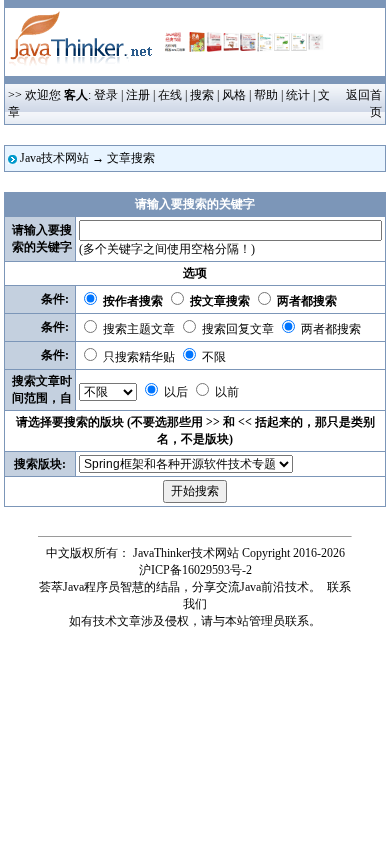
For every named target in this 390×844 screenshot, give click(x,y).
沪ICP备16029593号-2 (195, 570)
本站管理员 (255, 621)
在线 (170, 95)
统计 (298, 95)
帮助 (266, 95)
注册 (138, 95)
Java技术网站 (54, 158)
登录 (106, 95)
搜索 (202, 95)
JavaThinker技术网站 (186, 553)
